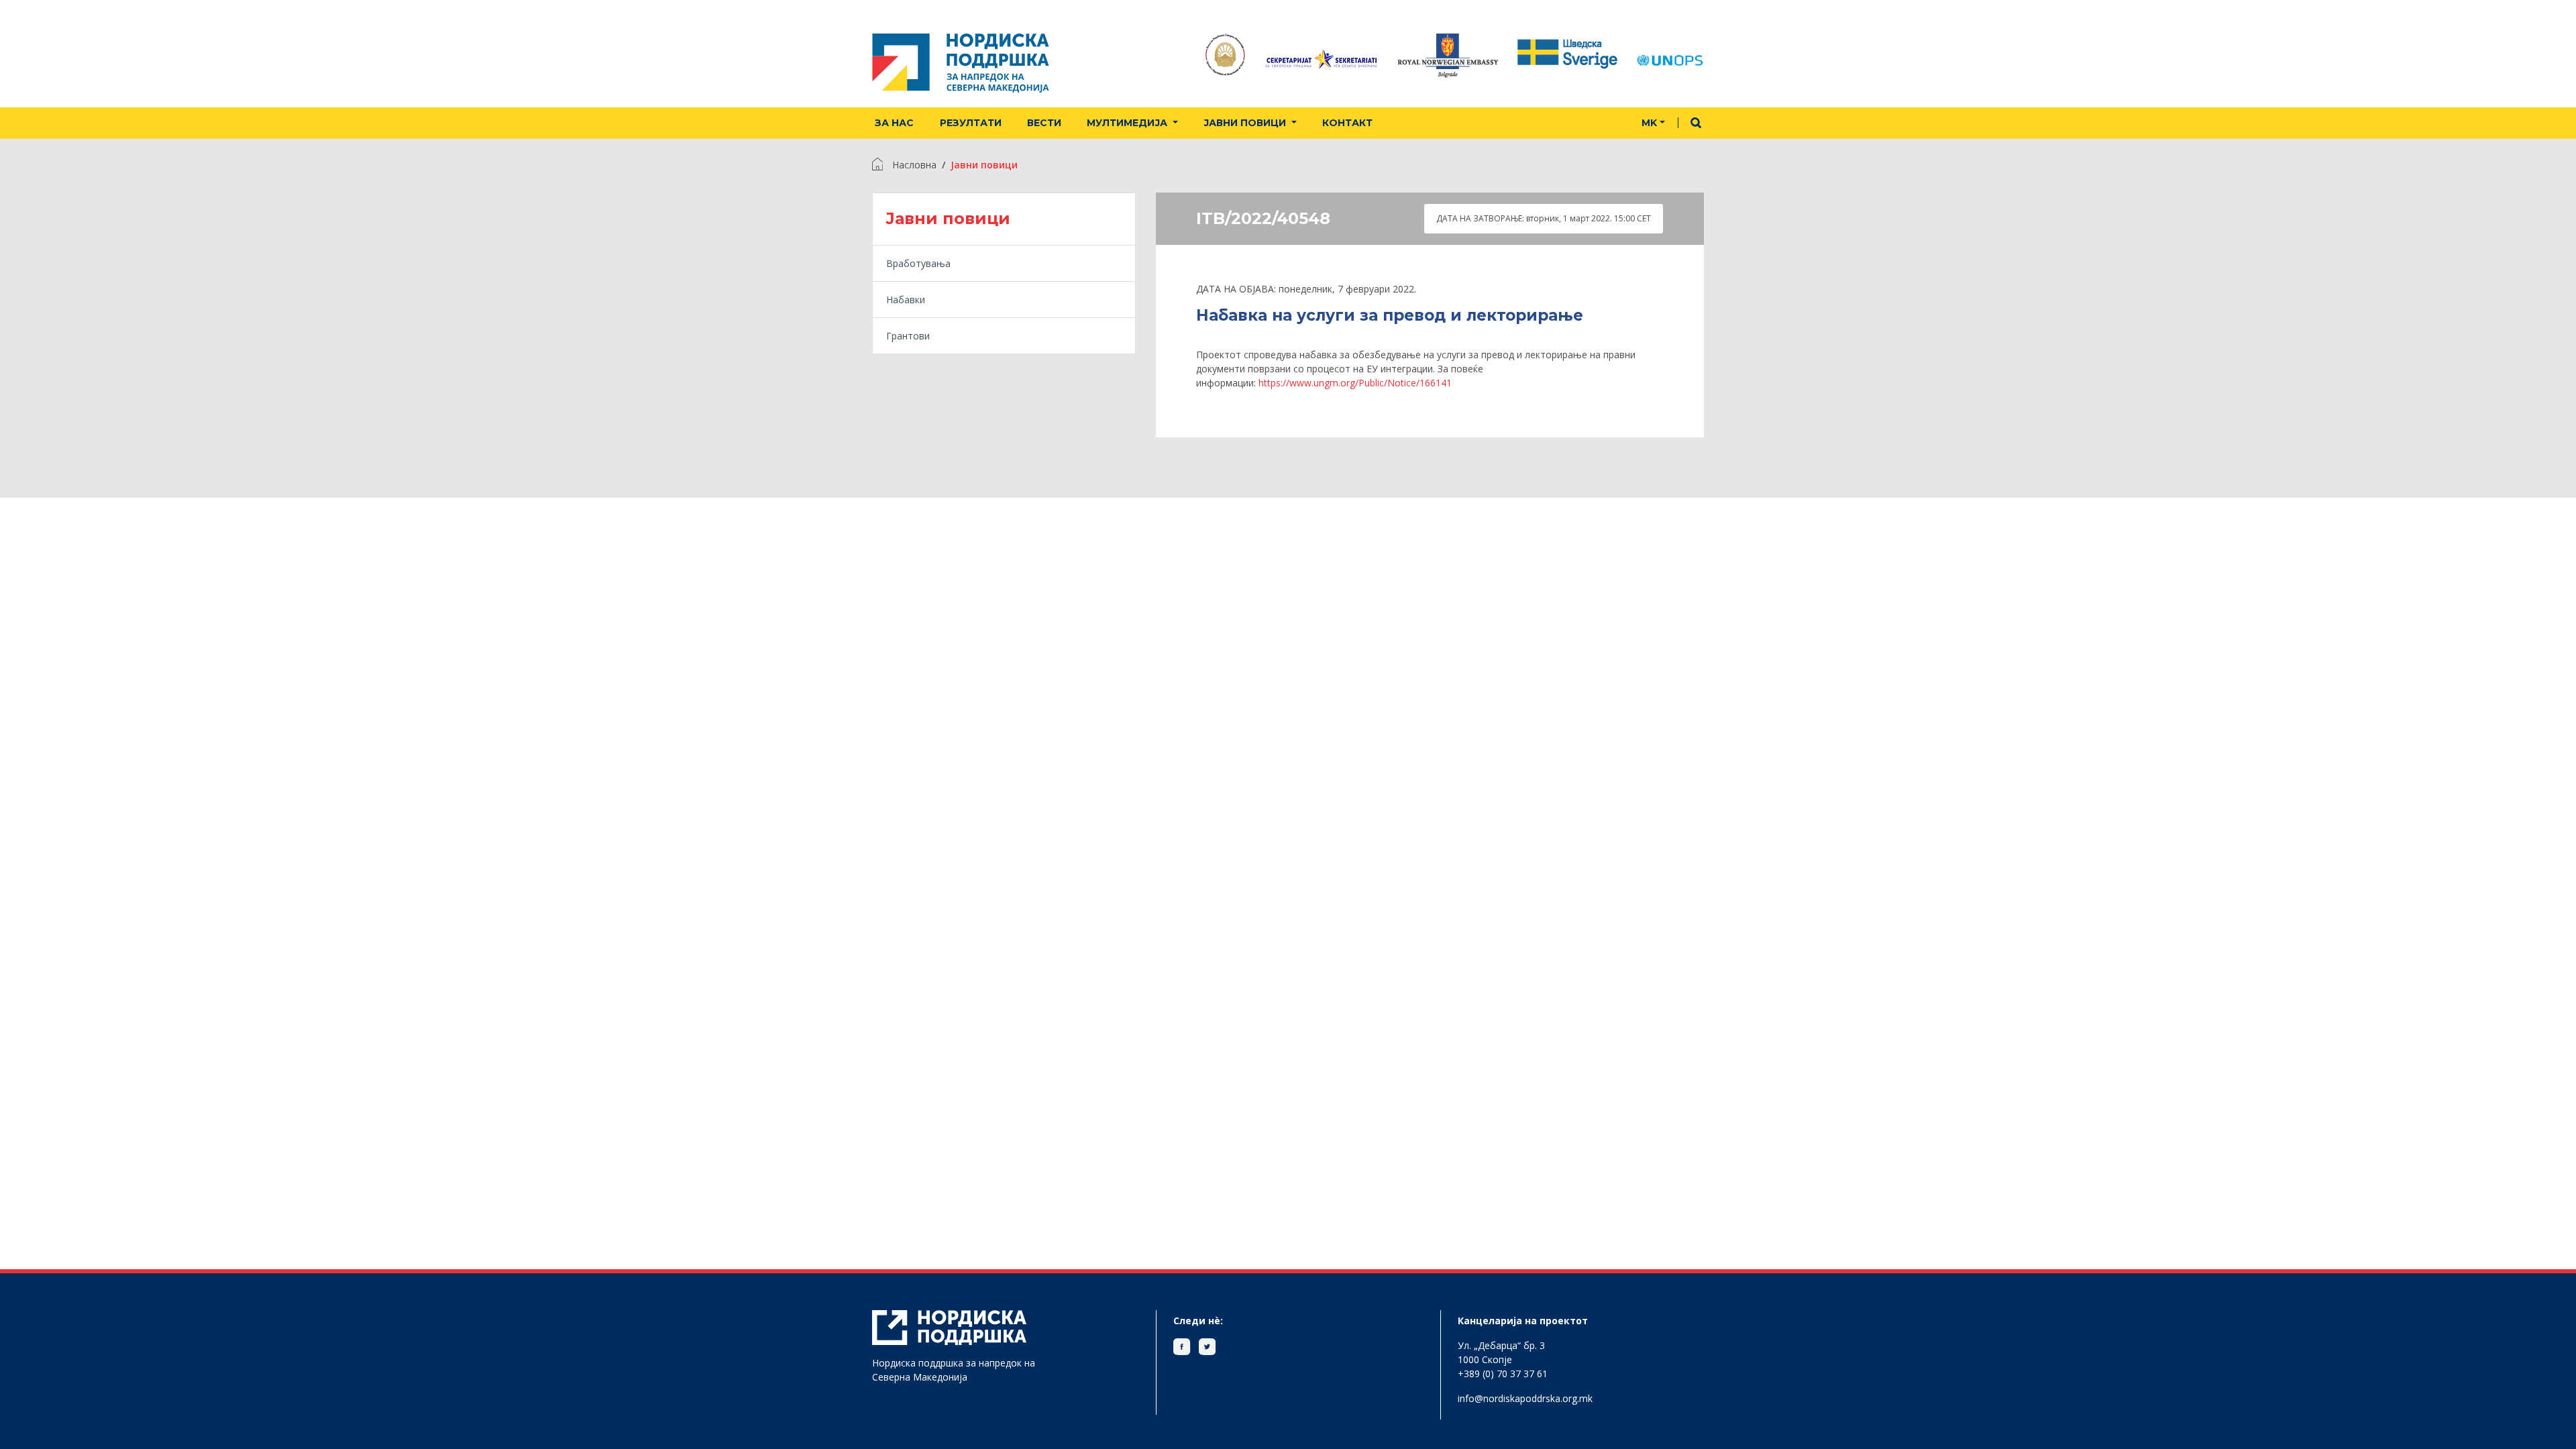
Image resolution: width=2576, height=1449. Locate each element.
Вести (1044, 123)
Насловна (914, 165)
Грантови (908, 336)
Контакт (1347, 123)
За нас (894, 123)
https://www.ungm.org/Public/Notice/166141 (1355, 383)
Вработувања (918, 263)
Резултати (971, 123)
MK (1649, 123)
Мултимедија (1128, 123)
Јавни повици (1246, 123)
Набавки (906, 300)
